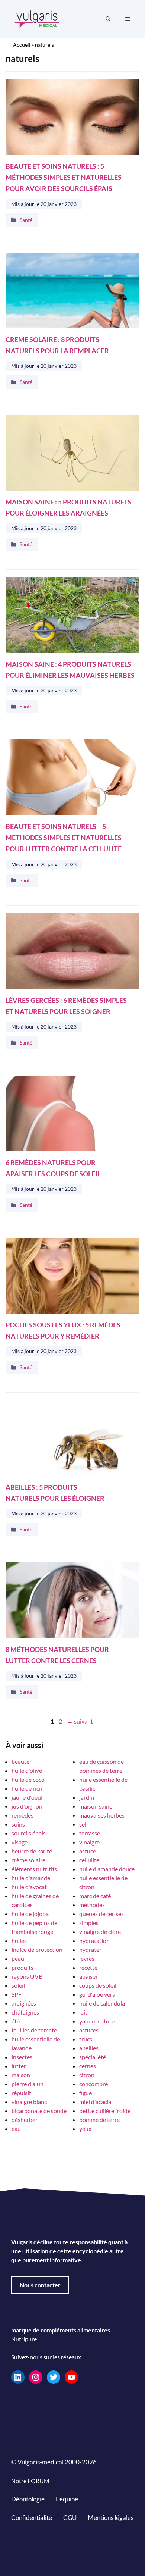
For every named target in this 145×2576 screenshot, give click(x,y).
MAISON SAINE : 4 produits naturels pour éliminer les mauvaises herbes (70, 670)
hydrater (90, 1949)
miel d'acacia (95, 2102)
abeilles (89, 2048)
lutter (19, 2066)
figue (86, 2093)
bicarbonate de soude (39, 2111)
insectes (22, 2057)
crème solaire (28, 1860)
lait (83, 2012)
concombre (94, 2084)
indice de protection (37, 1949)
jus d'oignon (27, 1806)
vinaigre (89, 1842)
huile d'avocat (29, 1887)
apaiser (88, 1976)
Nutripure (24, 2339)
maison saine (96, 1806)
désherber (25, 2120)
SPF (17, 1994)
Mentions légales (111, 2517)
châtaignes (25, 2012)
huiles (19, 1940)
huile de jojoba (30, 1914)
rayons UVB (27, 1976)
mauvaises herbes (102, 1815)
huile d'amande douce (107, 1869)
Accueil (22, 45)
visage (20, 1842)
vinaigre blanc (29, 2102)
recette (88, 1967)
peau (18, 1958)
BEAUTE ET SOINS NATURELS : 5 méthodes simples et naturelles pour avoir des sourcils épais (64, 177)
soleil (18, 1985)
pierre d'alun (28, 2084)
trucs (86, 2039)
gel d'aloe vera (97, 1994)
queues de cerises (101, 1914)
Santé (26, 220)
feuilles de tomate (34, 2030)
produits (22, 1967)
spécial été (93, 2057)
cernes (88, 2066)
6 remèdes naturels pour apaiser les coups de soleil (53, 1168)
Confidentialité (32, 2517)
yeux (85, 2129)
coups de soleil (98, 1985)
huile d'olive (27, 1770)
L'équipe (67, 2499)
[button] (108, 19)
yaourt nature (97, 2021)
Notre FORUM (30, 2481)
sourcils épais (29, 1833)
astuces (89, 2030)
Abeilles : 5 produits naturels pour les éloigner (55, 1492)
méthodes (92, 1905)
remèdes (22, 1815)
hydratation (94, 1940)
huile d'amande (31, 1878)
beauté (20, 1761)
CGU (70, 2517)
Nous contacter (40, 2285)
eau (16, 2129)
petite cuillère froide (105, 2111)
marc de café (95, 1896)
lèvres (87, 1958)
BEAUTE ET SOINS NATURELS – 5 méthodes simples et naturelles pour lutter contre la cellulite (64, 838)
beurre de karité (32, 1851)
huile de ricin (28, 1788)
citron (87, 2075)
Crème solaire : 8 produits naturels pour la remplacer (57, 345)
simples (89, 1923)
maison (21, 2075)
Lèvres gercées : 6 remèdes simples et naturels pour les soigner (66, 1006)
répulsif (21, 2093)
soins (18, 1824)
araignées (24, 2003)
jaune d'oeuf (27, 1797)
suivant (80, 1721)
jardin (87, 1797)
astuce (88, 1851)
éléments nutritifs (34, 1869)
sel (83, 1824)
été (16, 2021)
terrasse (90, 1833)
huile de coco (28, 1779)
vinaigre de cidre (100, 1932)
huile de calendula (102, 2003)
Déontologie (28, 2499)
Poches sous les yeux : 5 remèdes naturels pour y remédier (63, 1330)
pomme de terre (99, 2120)
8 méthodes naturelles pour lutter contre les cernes (57, 1655)
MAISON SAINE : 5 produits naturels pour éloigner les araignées (68, 508)
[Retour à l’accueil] (37, 18)
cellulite (89, 1860)
